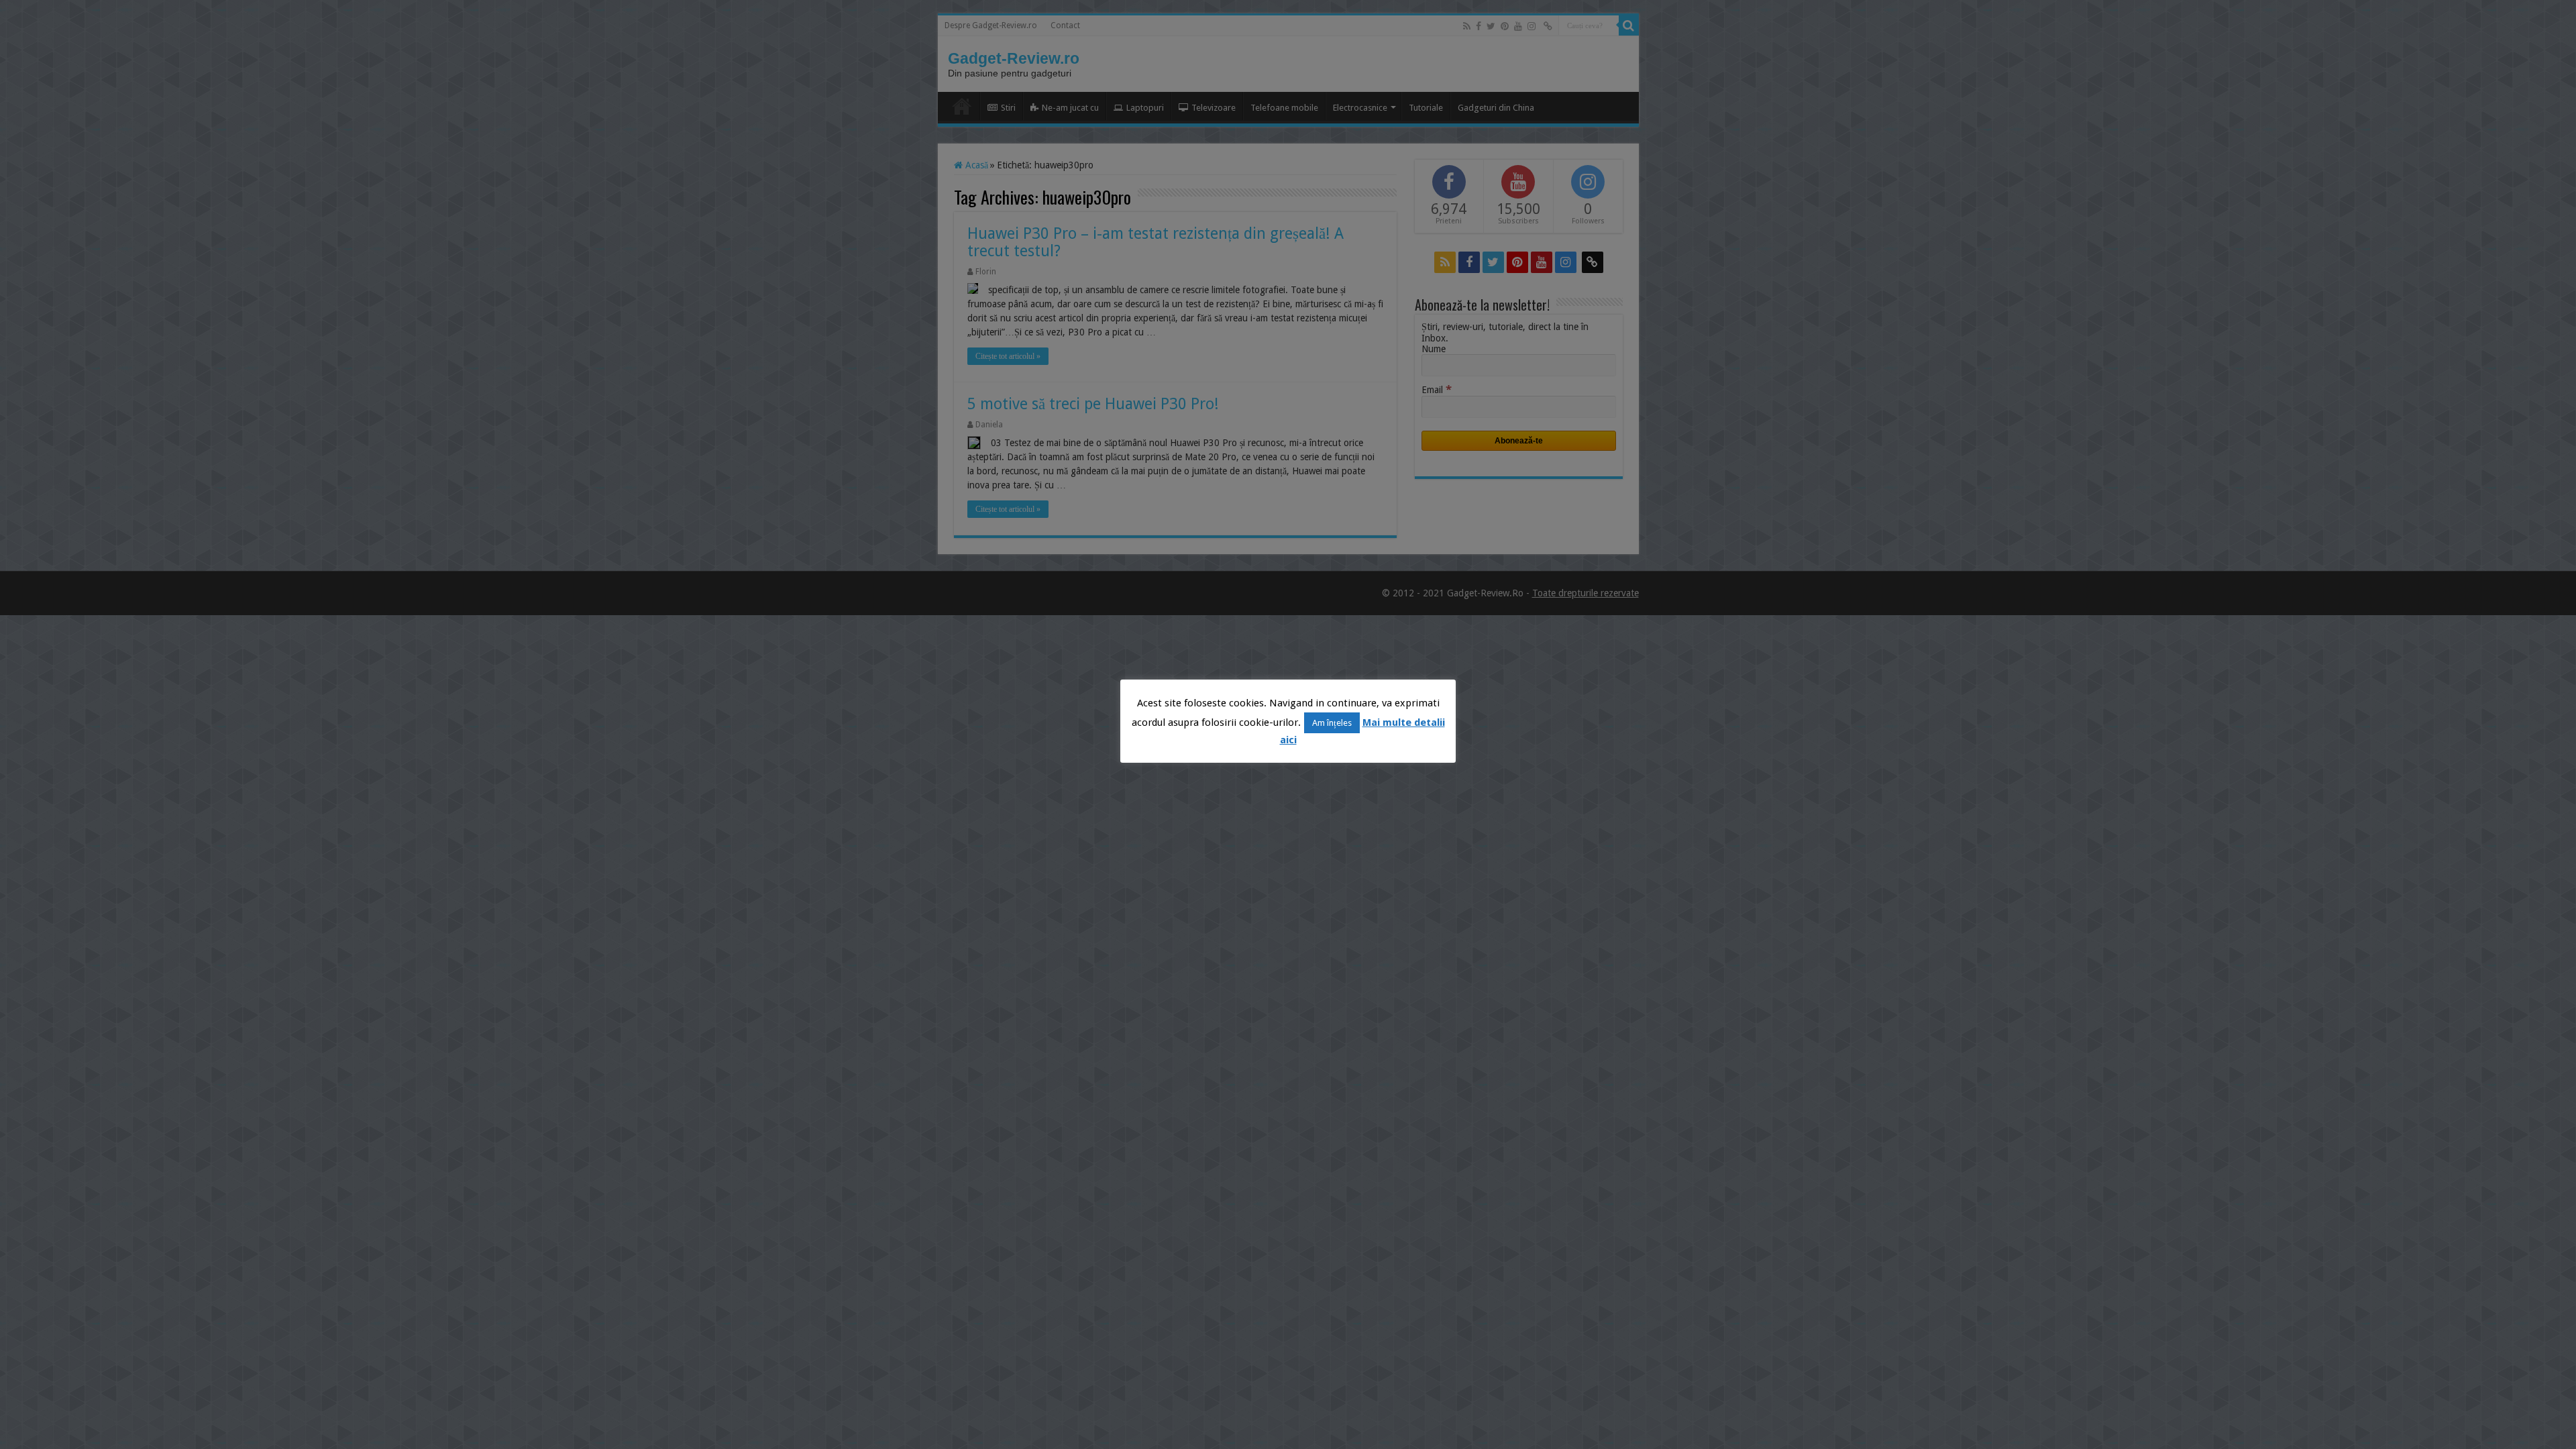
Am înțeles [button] (1332, 723)
